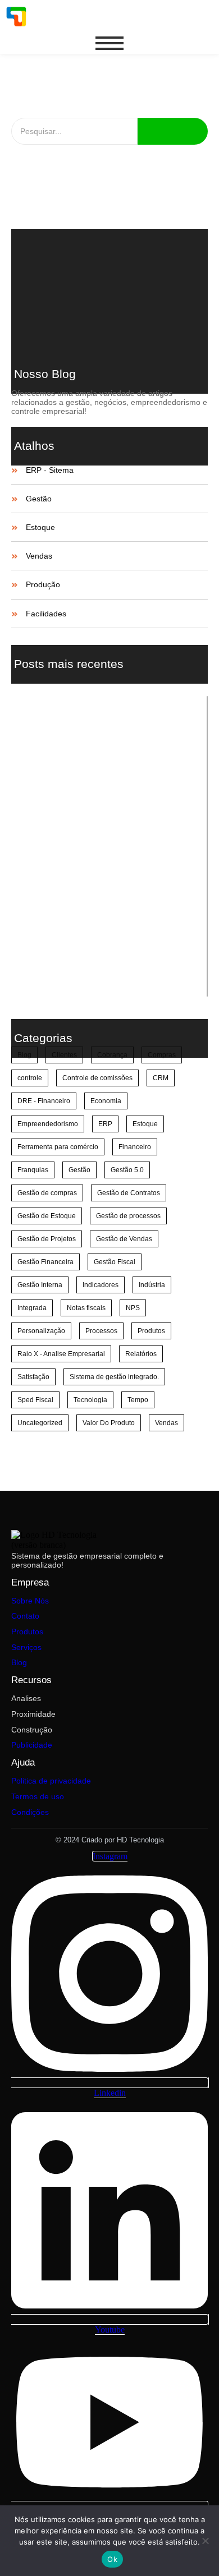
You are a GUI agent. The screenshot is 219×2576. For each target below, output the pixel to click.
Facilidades (46, 614)
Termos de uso (38, 1796)
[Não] (205, 2541)
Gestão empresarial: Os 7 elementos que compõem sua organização (109, 257)
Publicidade (32, 1745)
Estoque (40, 527)
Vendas (39, 556)
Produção (43, 585)
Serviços (26, 1647)
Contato (25, 1616)
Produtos (27, 1632)
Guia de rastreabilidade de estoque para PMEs (109, 739)
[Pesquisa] (173, 131)
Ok (112, 2559)
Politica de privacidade (51, 1781)
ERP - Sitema (50, 470)
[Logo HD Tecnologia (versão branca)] (62, 1540)
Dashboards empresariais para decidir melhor (107, 713)
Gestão (39, 499)
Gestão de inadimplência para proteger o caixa (109, 766)
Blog (19, 1662)
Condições (30, 1812)
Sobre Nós (30, 1601)
